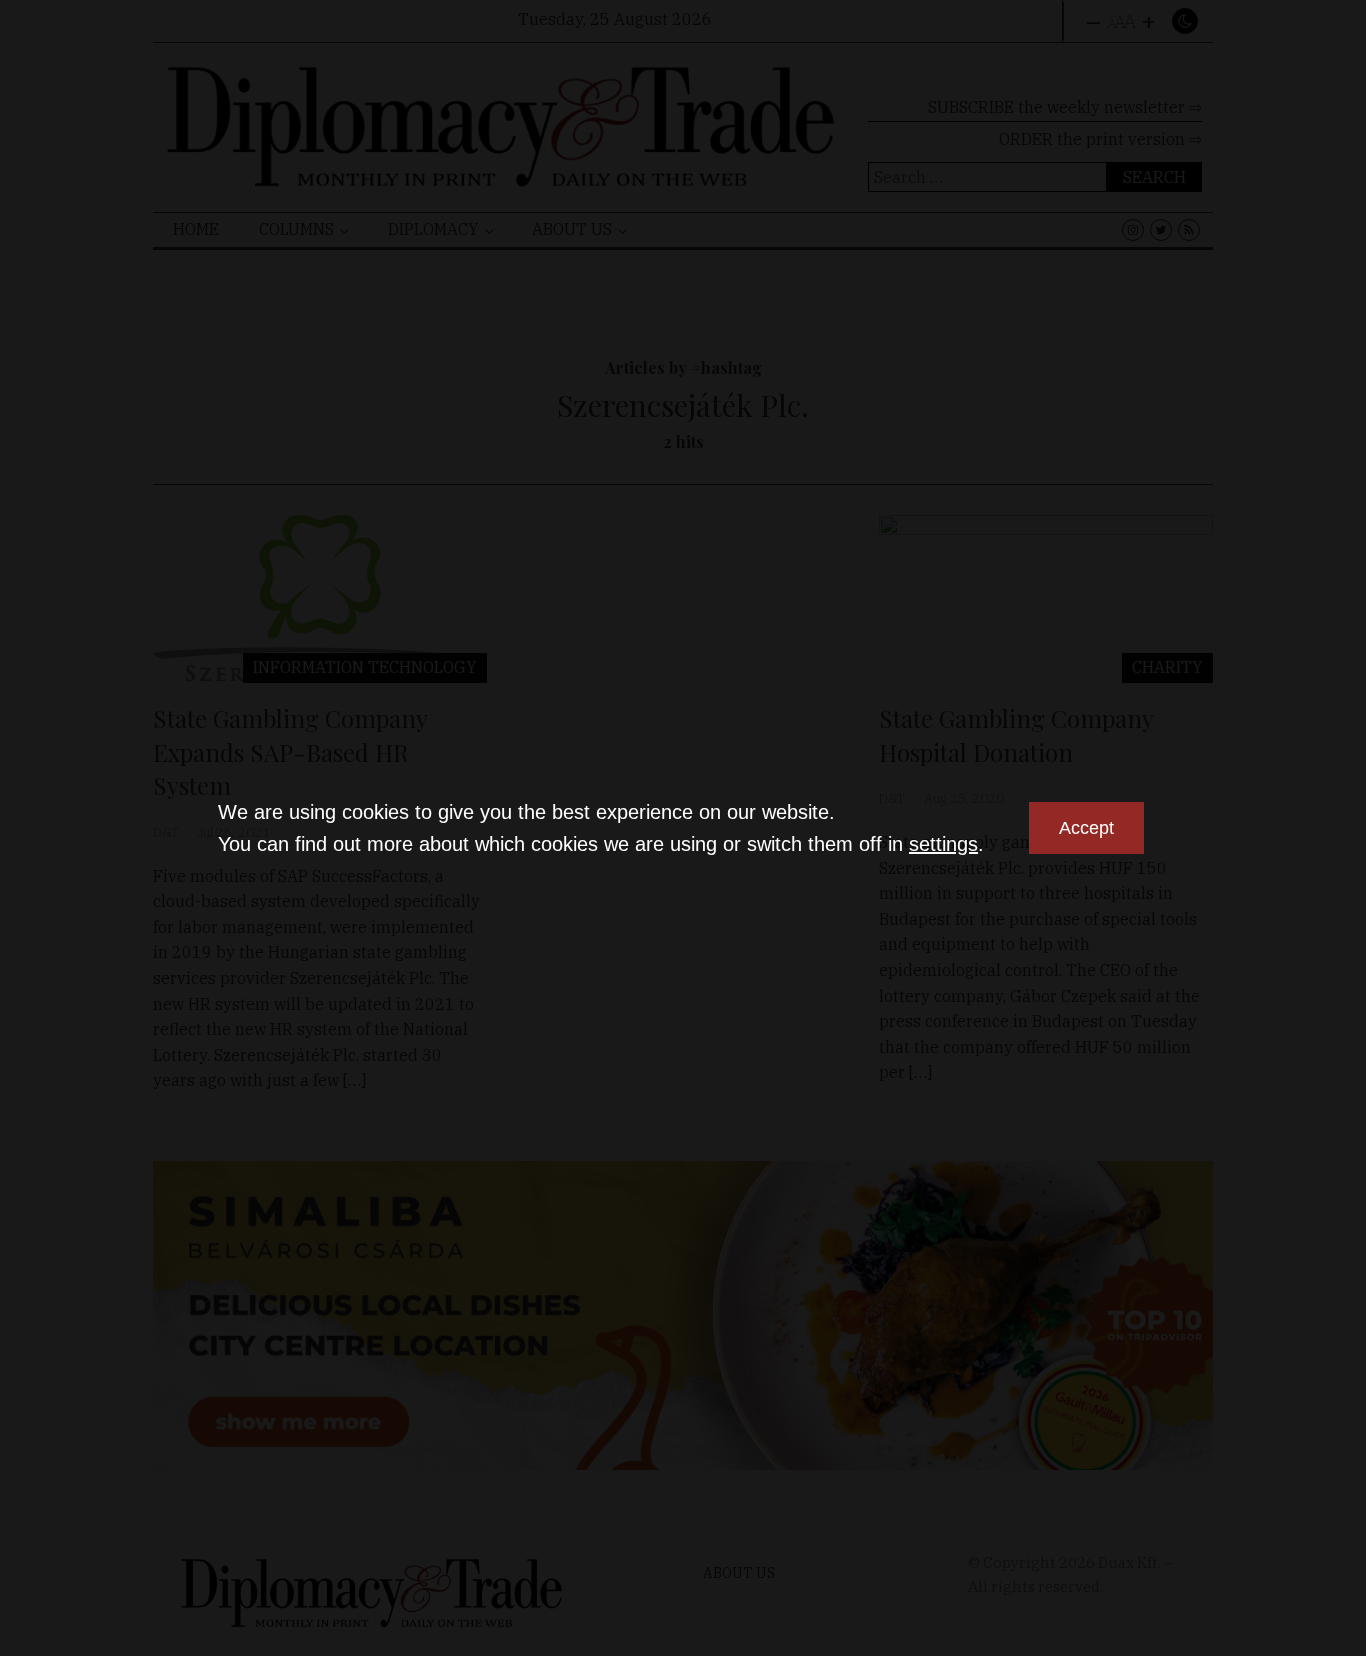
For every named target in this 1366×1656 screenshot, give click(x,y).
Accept (1086, 828)
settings (943, 844)
